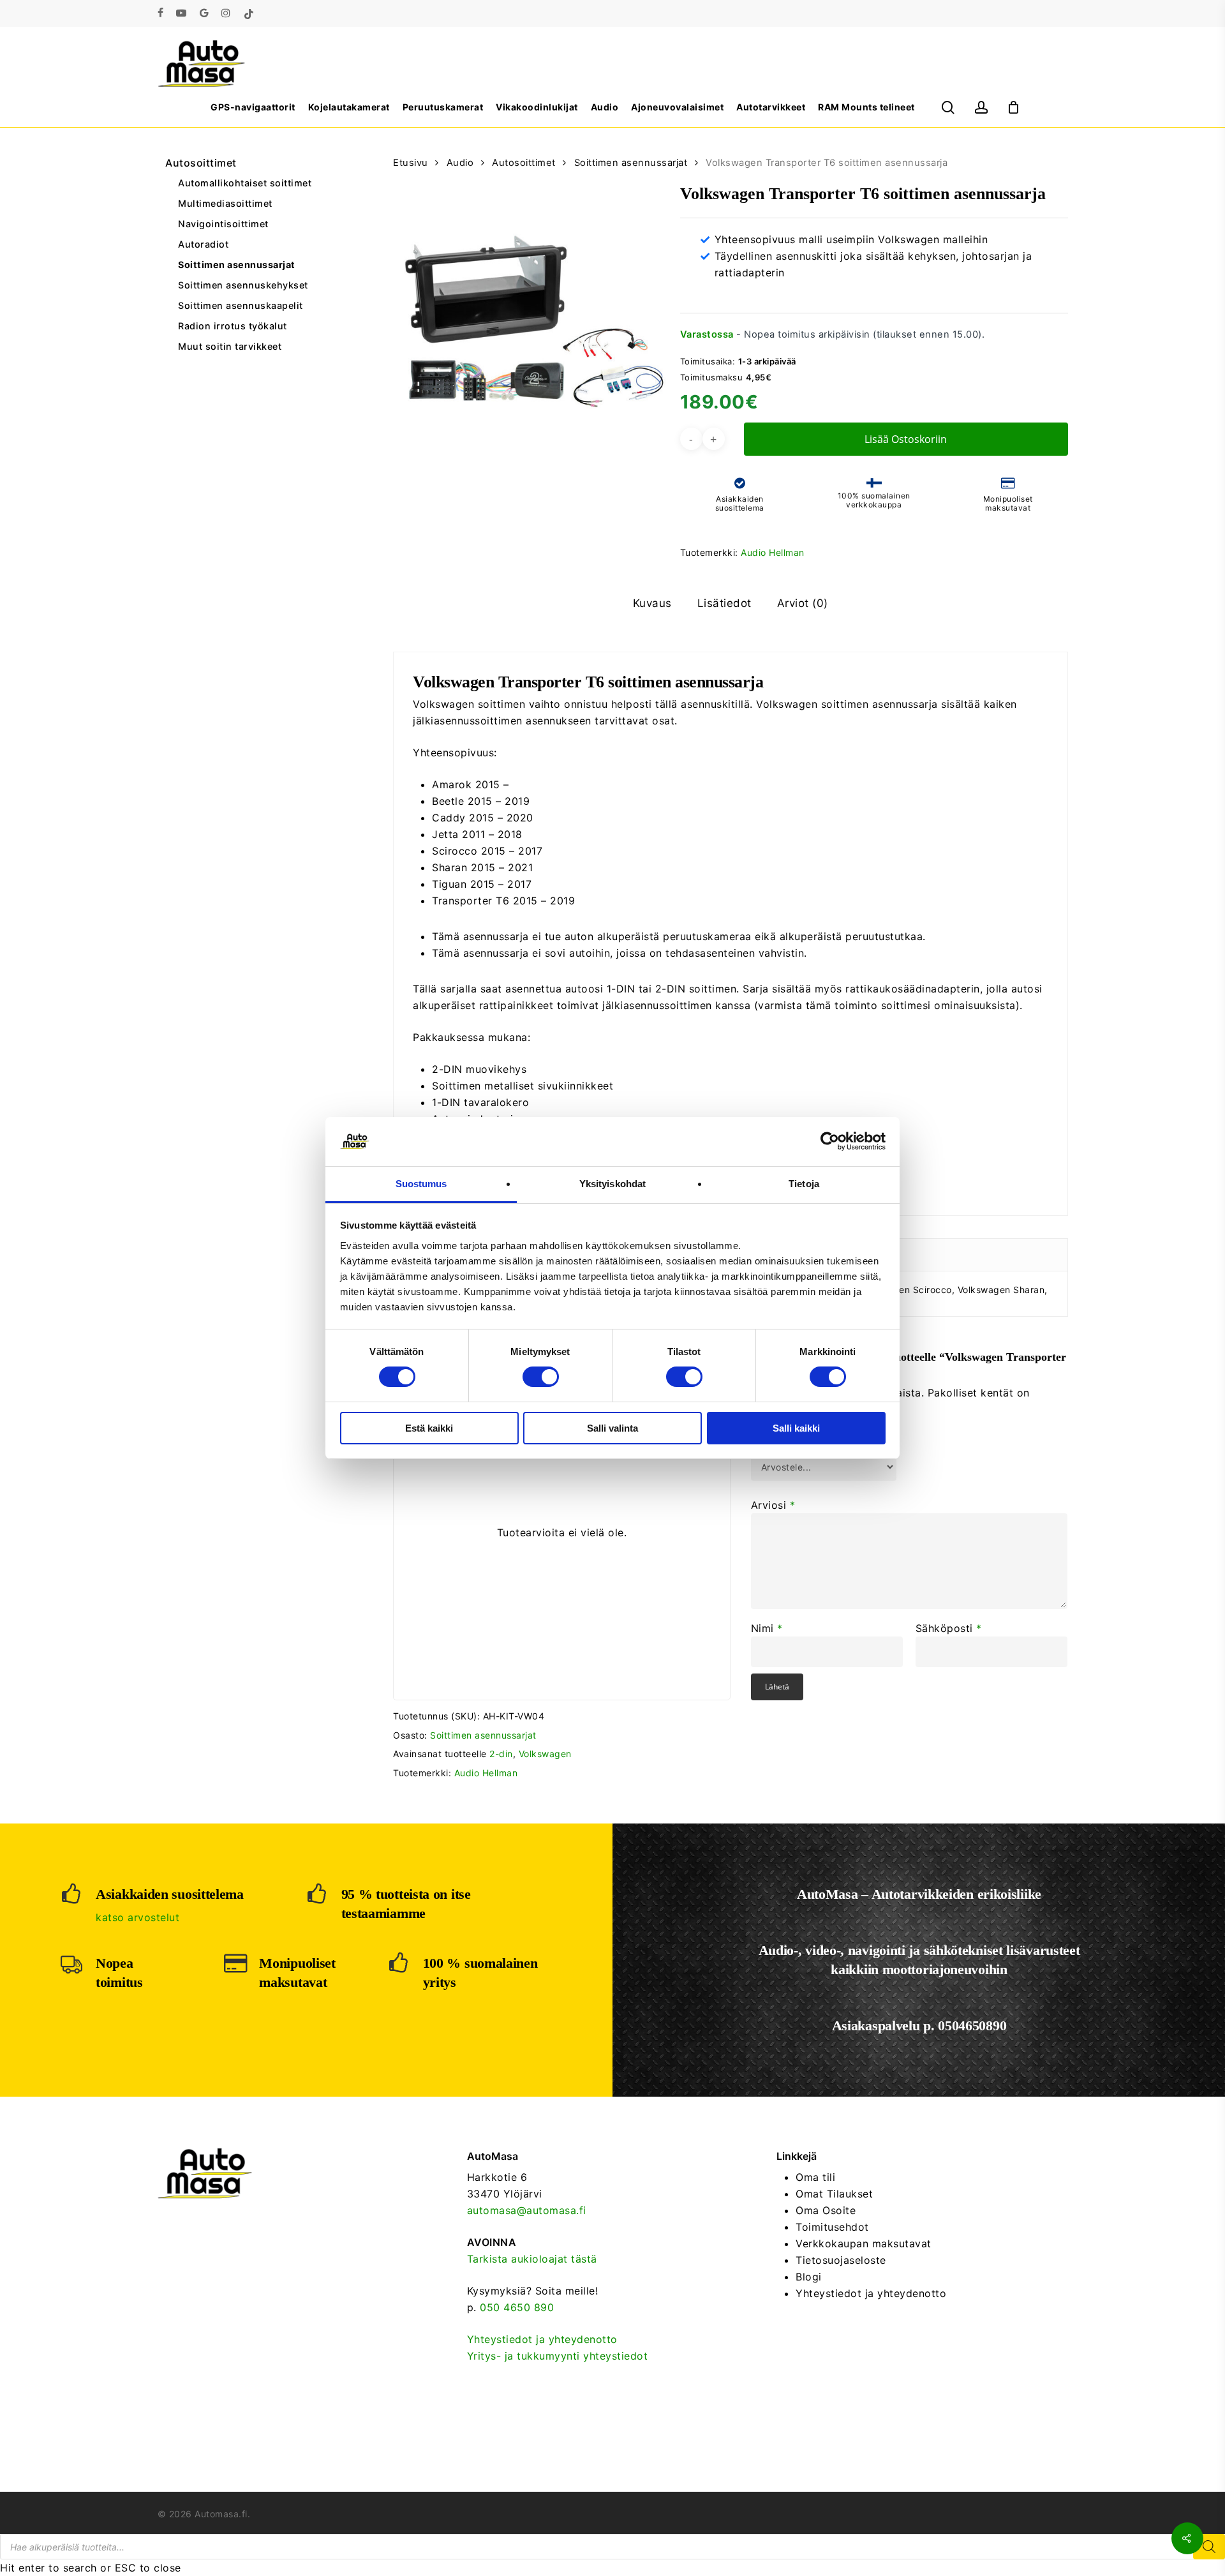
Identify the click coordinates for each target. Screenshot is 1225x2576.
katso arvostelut (137, 1917)
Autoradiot (203, 244)
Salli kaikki (796, 1428)
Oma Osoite (826, 2210)
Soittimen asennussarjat (237, 265)
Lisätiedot (724, 603)
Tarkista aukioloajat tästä (532, 2259)
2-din (501, 1754)
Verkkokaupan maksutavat (864, 2243)
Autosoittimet (201, 163)
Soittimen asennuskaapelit (241, 305)
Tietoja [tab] (804, 1184)
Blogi (809, 2277)
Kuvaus (652, 603)
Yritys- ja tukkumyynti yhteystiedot (558, 2356)
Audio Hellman (773, 552)
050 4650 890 (517, 2307)
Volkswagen (545, 1754)
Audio (460, 163)
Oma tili (815, 2177)
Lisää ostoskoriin (906, 439)
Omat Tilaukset (834, 2194)
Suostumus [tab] (421, 1184)
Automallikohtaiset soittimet (245, 183)
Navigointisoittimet (223, 224)
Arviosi (773, 1505)
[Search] (1209, 2547)
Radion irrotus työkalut (233, 326)
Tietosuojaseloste (841, 2260)
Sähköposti (949, 1628)
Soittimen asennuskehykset (243, 285)
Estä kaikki (429, 1428)
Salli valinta (612, 1428)
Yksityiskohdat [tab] (612, 1184)
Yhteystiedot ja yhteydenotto (542, 2339)
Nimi (767, 1628)
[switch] (541, 1377)
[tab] (652, 603)
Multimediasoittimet (225, 203)
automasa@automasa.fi (527, 2210)
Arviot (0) (803, 603)
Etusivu (411, 163)
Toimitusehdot (832, 2227)
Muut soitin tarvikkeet (230, 346)
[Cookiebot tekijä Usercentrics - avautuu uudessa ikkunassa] (830, 1141)
